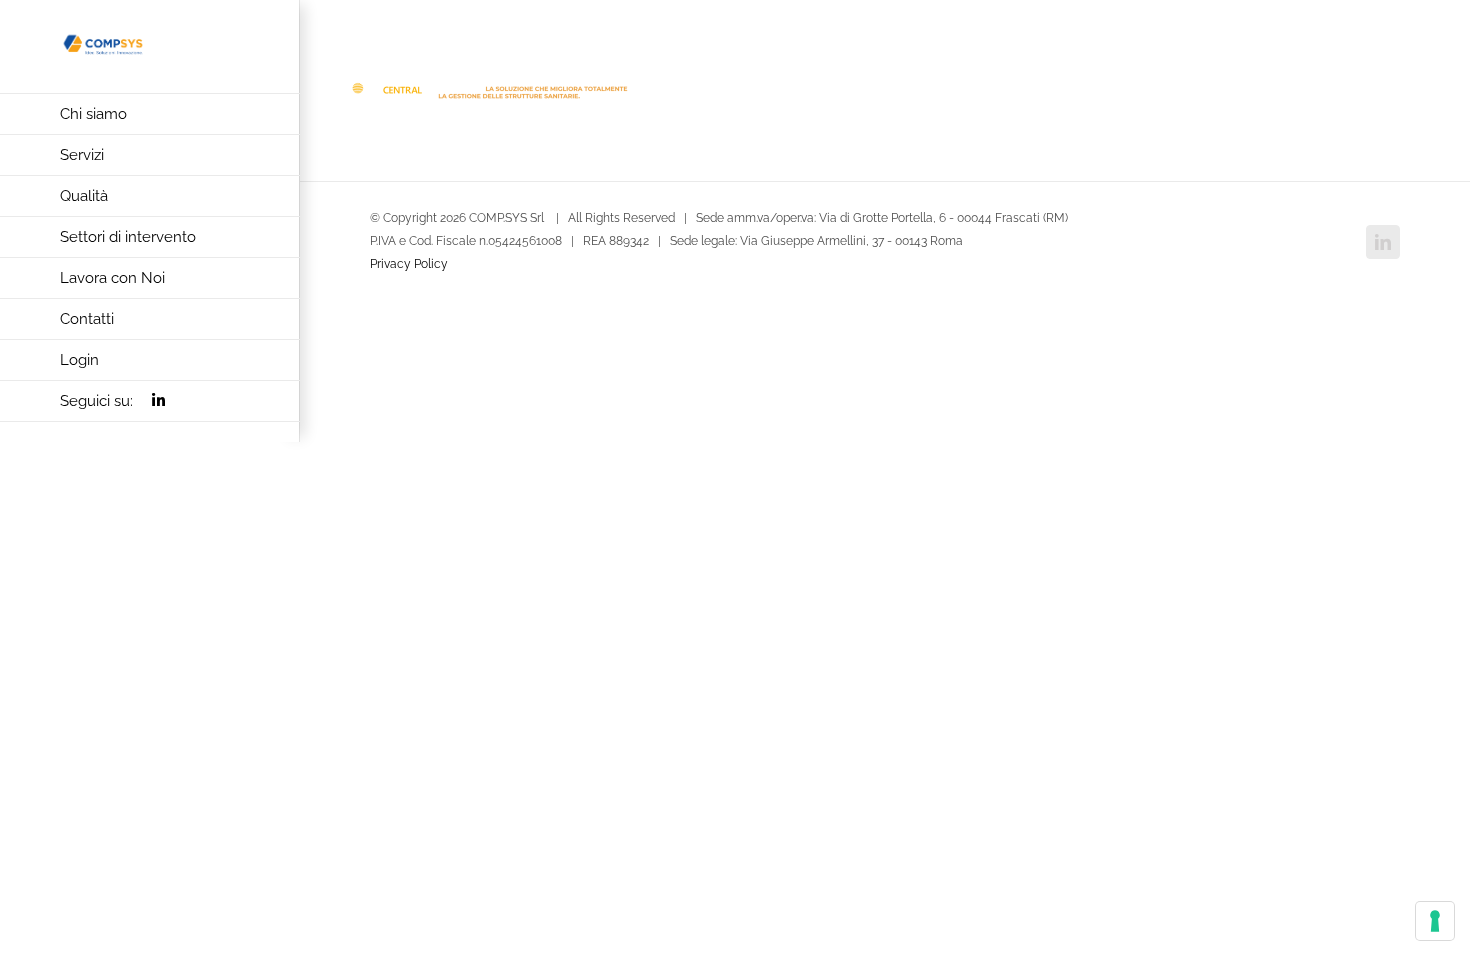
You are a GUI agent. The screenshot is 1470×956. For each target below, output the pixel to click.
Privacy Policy (409, 264)
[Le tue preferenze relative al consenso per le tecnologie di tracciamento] (1435, 921)
